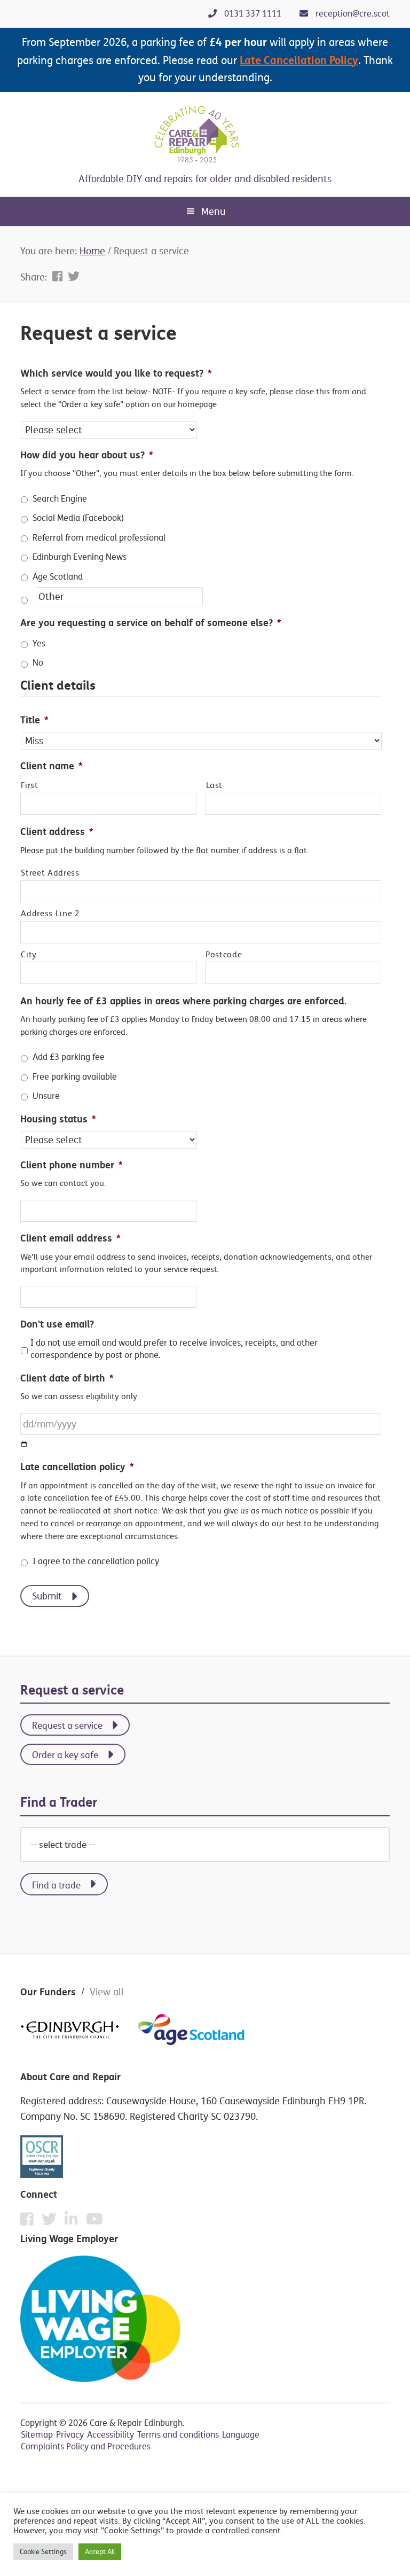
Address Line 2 (50, 914)
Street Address (50, 873)
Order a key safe (65, 1755)
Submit (47, 1596)
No (38, 663)
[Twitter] (52, 2222)
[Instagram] (74, 2222)
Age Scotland (58, 577)
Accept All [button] (100, 2551)
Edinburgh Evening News (80, 557)
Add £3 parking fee (69, 1057)
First (29, 785)
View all (107, 1992)
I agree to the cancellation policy (96, 1561)
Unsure (46, 1096)
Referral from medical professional (99, 538)
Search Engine (60, 499)
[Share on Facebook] (59, 276)
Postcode (224, 955)
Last (215, 785)
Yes (39, 643)
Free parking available (75, 1077)
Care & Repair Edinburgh (205, 135)
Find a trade (56, 1885)
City (29, 955)
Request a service (67, 1725)
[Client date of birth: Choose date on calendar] (24, 1444)
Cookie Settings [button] (43, 2551)
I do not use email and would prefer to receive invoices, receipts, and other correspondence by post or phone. (174, 1349)
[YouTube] (94, 2219)
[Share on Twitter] (74, 276)
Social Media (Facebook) (78, 518)
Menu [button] (213, 211)
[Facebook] (30, 2222)
